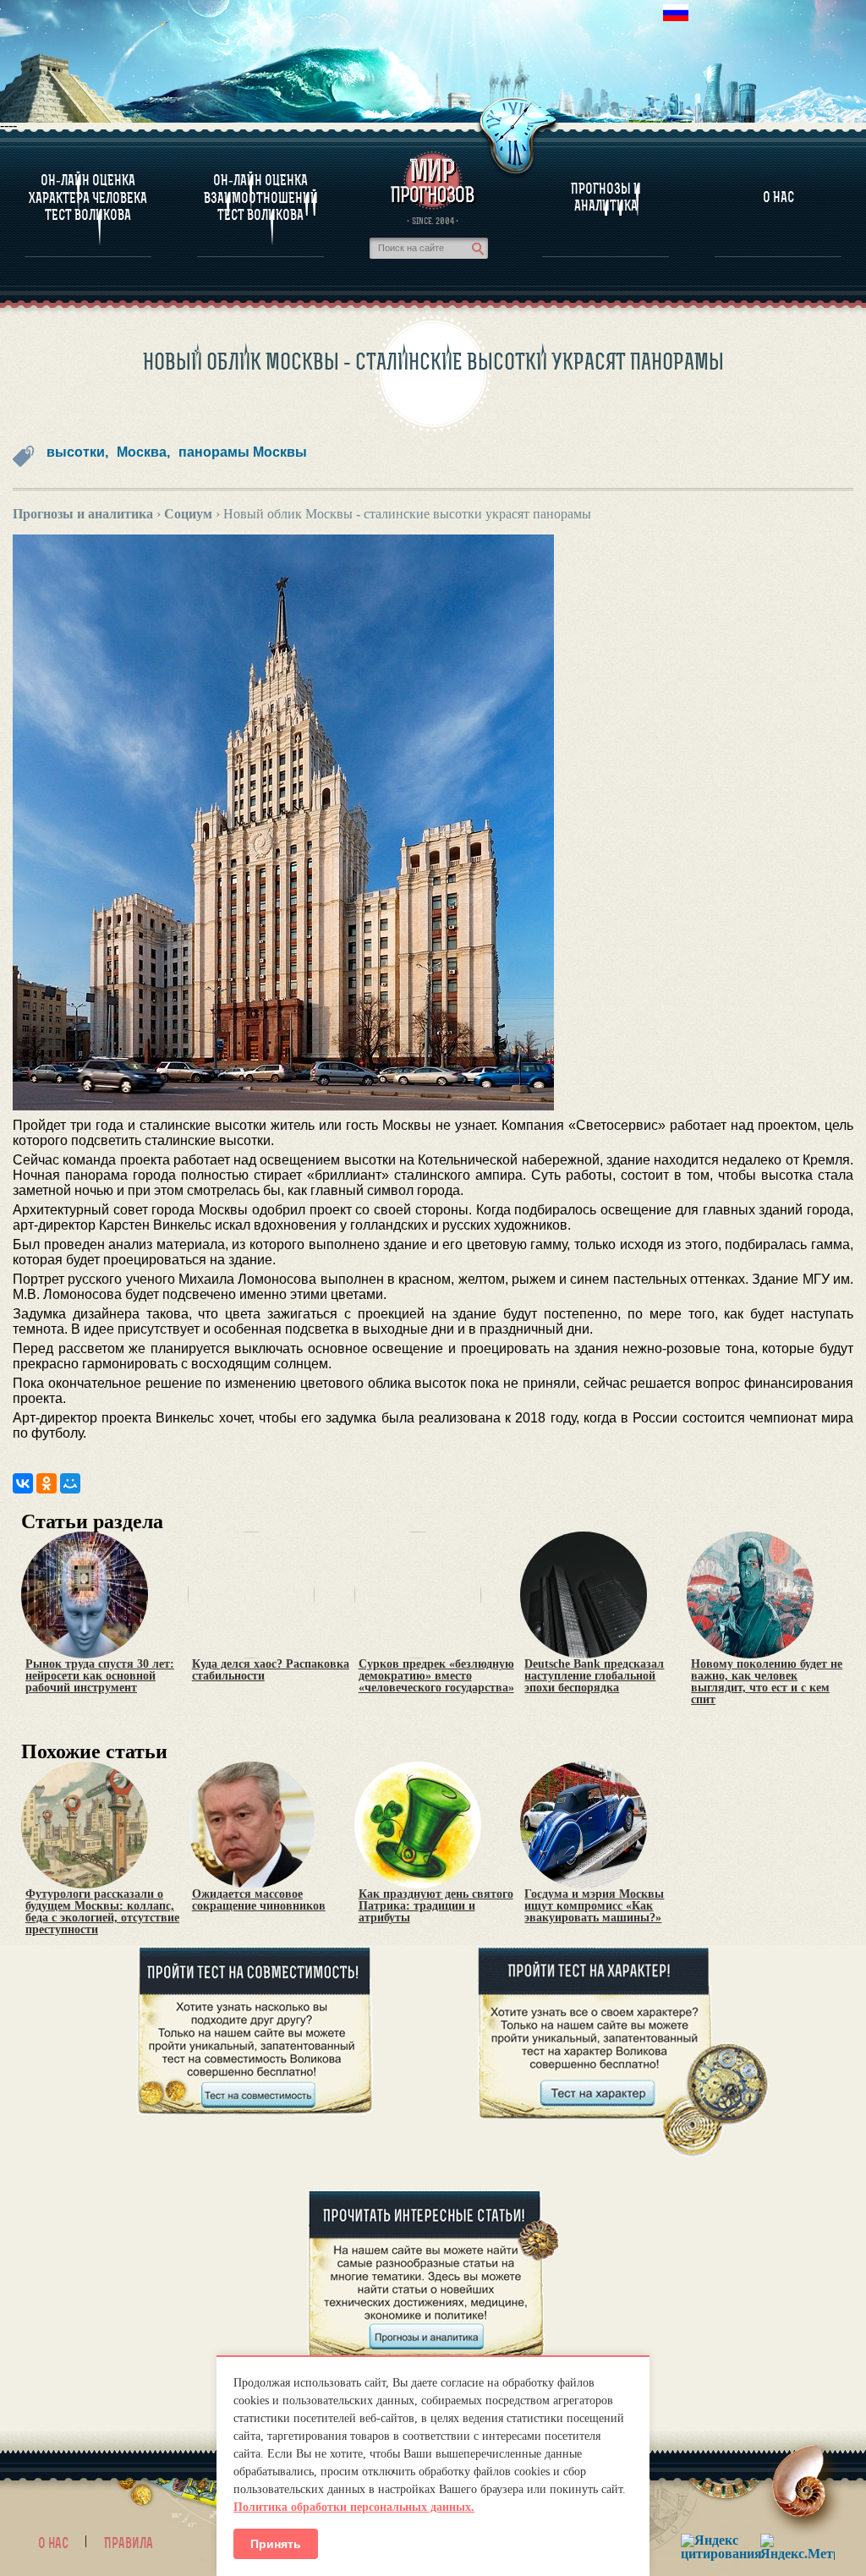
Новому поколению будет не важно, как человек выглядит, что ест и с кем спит (767, 1682)
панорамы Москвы (243, 452)
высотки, (77, 452)
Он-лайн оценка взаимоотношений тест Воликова (261, 197)
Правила (129, 2543)
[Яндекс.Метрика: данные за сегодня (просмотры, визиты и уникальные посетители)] (797, 2547)
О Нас (778, 197)
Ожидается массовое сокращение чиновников (259, 1900)
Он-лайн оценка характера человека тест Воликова (88, 197)
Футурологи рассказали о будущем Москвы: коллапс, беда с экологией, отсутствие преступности (102, 1912)
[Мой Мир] (70, 1483)
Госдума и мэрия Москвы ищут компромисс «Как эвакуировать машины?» (594, 1906)
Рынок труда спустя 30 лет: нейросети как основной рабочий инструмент (100, 1676)
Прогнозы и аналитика (606, 197)
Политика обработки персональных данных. (354, 2507)
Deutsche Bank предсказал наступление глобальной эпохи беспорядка (594, 1676)
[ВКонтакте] (23, 1483)
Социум (188, 514)
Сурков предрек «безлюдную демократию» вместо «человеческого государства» (436, 1676)
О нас (53, 2543)
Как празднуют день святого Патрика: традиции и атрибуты (436, 1906)
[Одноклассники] (47, 1483)
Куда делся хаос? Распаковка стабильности (271, 1670)
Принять (276, 2544)
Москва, (143, 452)
